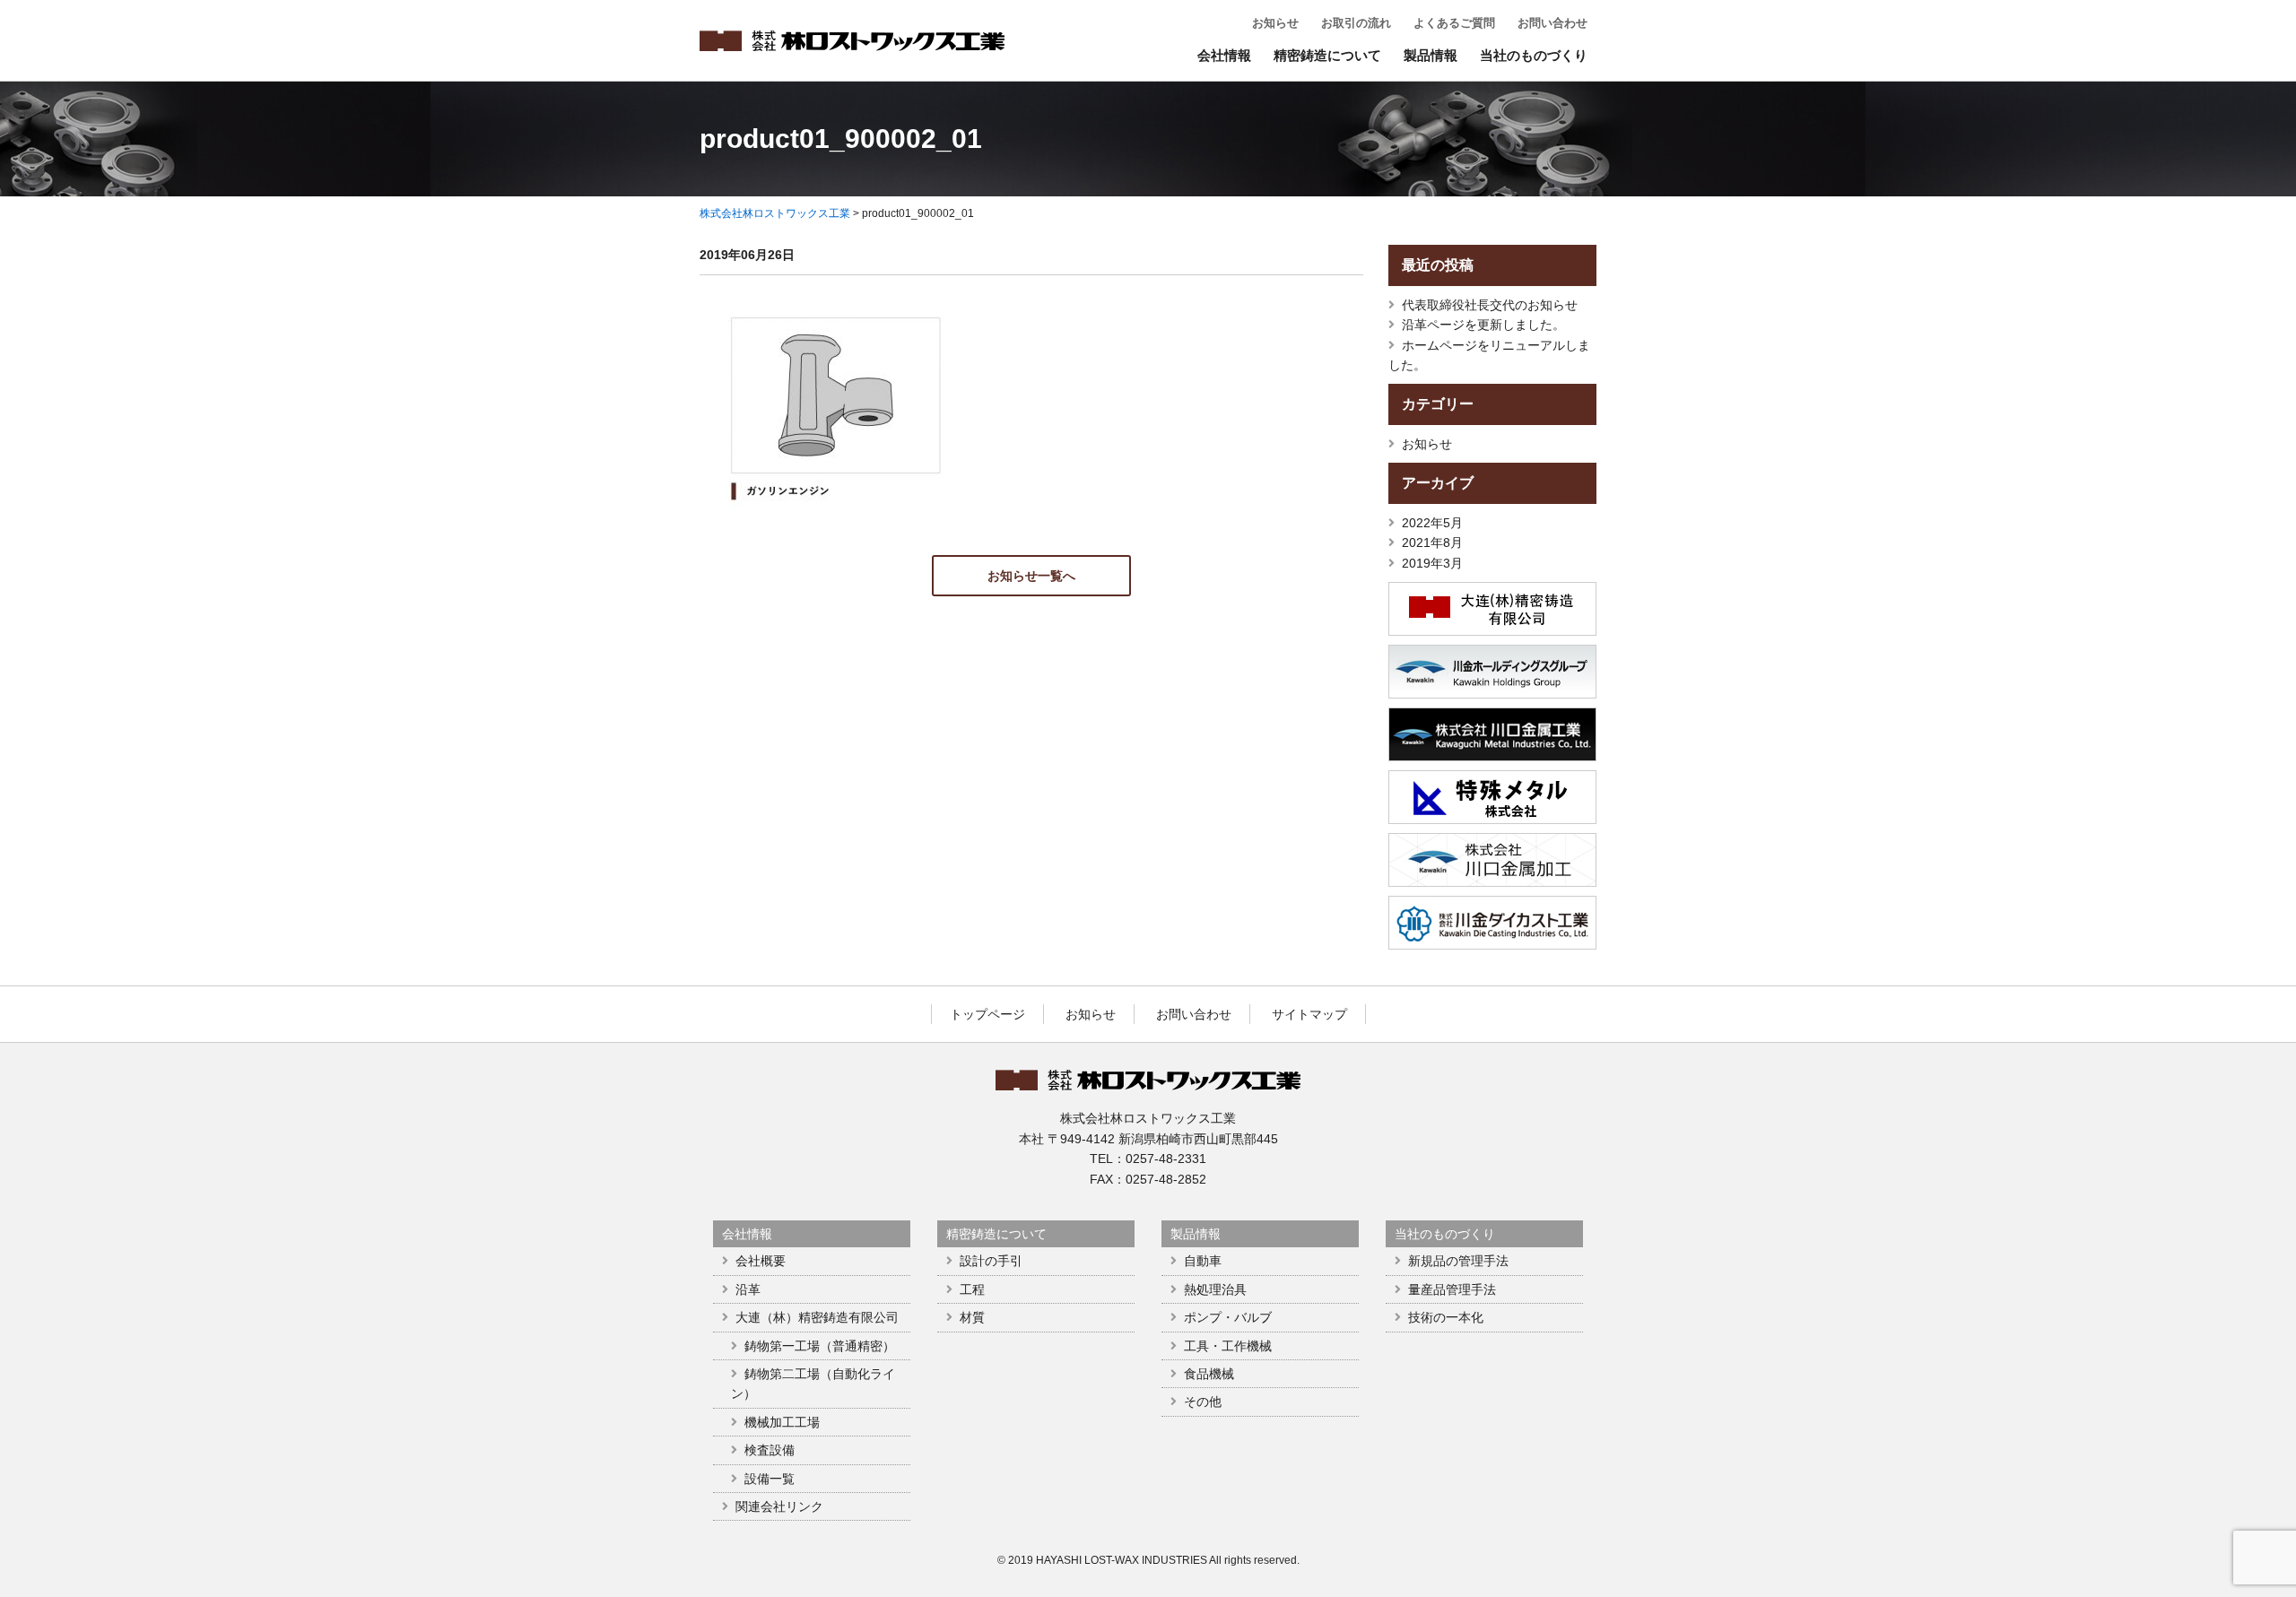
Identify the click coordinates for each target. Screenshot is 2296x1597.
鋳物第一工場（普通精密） (820, 1346)
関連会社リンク (779, 1506)
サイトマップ (1309, 1014)
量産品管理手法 (1452, 1289)
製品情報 (1431, 55)
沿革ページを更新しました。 (1483, 325)
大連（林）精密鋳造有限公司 (817, 1317)
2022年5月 (1432, 523)
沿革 (748, 1289)
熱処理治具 (1215, 1289)
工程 (972, 1289)
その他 (1203, 1402)
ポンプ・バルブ (1228, 1317)
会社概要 (761, 1261)
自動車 (1203, 1261)
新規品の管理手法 (1458, 1261)
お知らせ (1275, 23)
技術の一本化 (1446, 1317)
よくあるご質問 (1454, 23)
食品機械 (1209, 1374)
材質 (972, 1317)
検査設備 (770, 1450)
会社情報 (1224, 55)
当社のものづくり (1534, 55)
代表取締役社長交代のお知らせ (1490, 305)
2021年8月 (1432, 542)
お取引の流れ (1356, 23)
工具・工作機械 (1228, 1346)
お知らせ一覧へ (1031, 576)
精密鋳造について (1327, 55)
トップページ (987, 1014)
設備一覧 (770, 1479)
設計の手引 (991, 1261)
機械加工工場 (782, 1422)
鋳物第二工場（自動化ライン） (813, 1384)
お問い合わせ (1552, 23)
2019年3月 (1432, 563)
